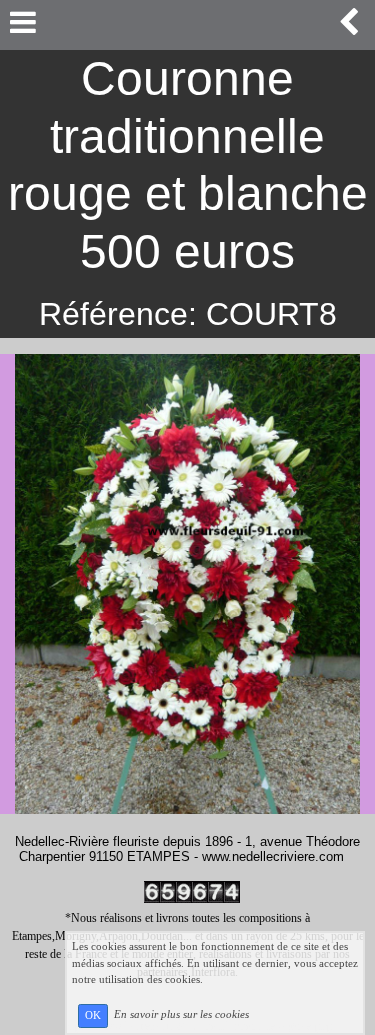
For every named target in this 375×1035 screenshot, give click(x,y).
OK (93, 1015)
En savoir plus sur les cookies (181, 1015)
